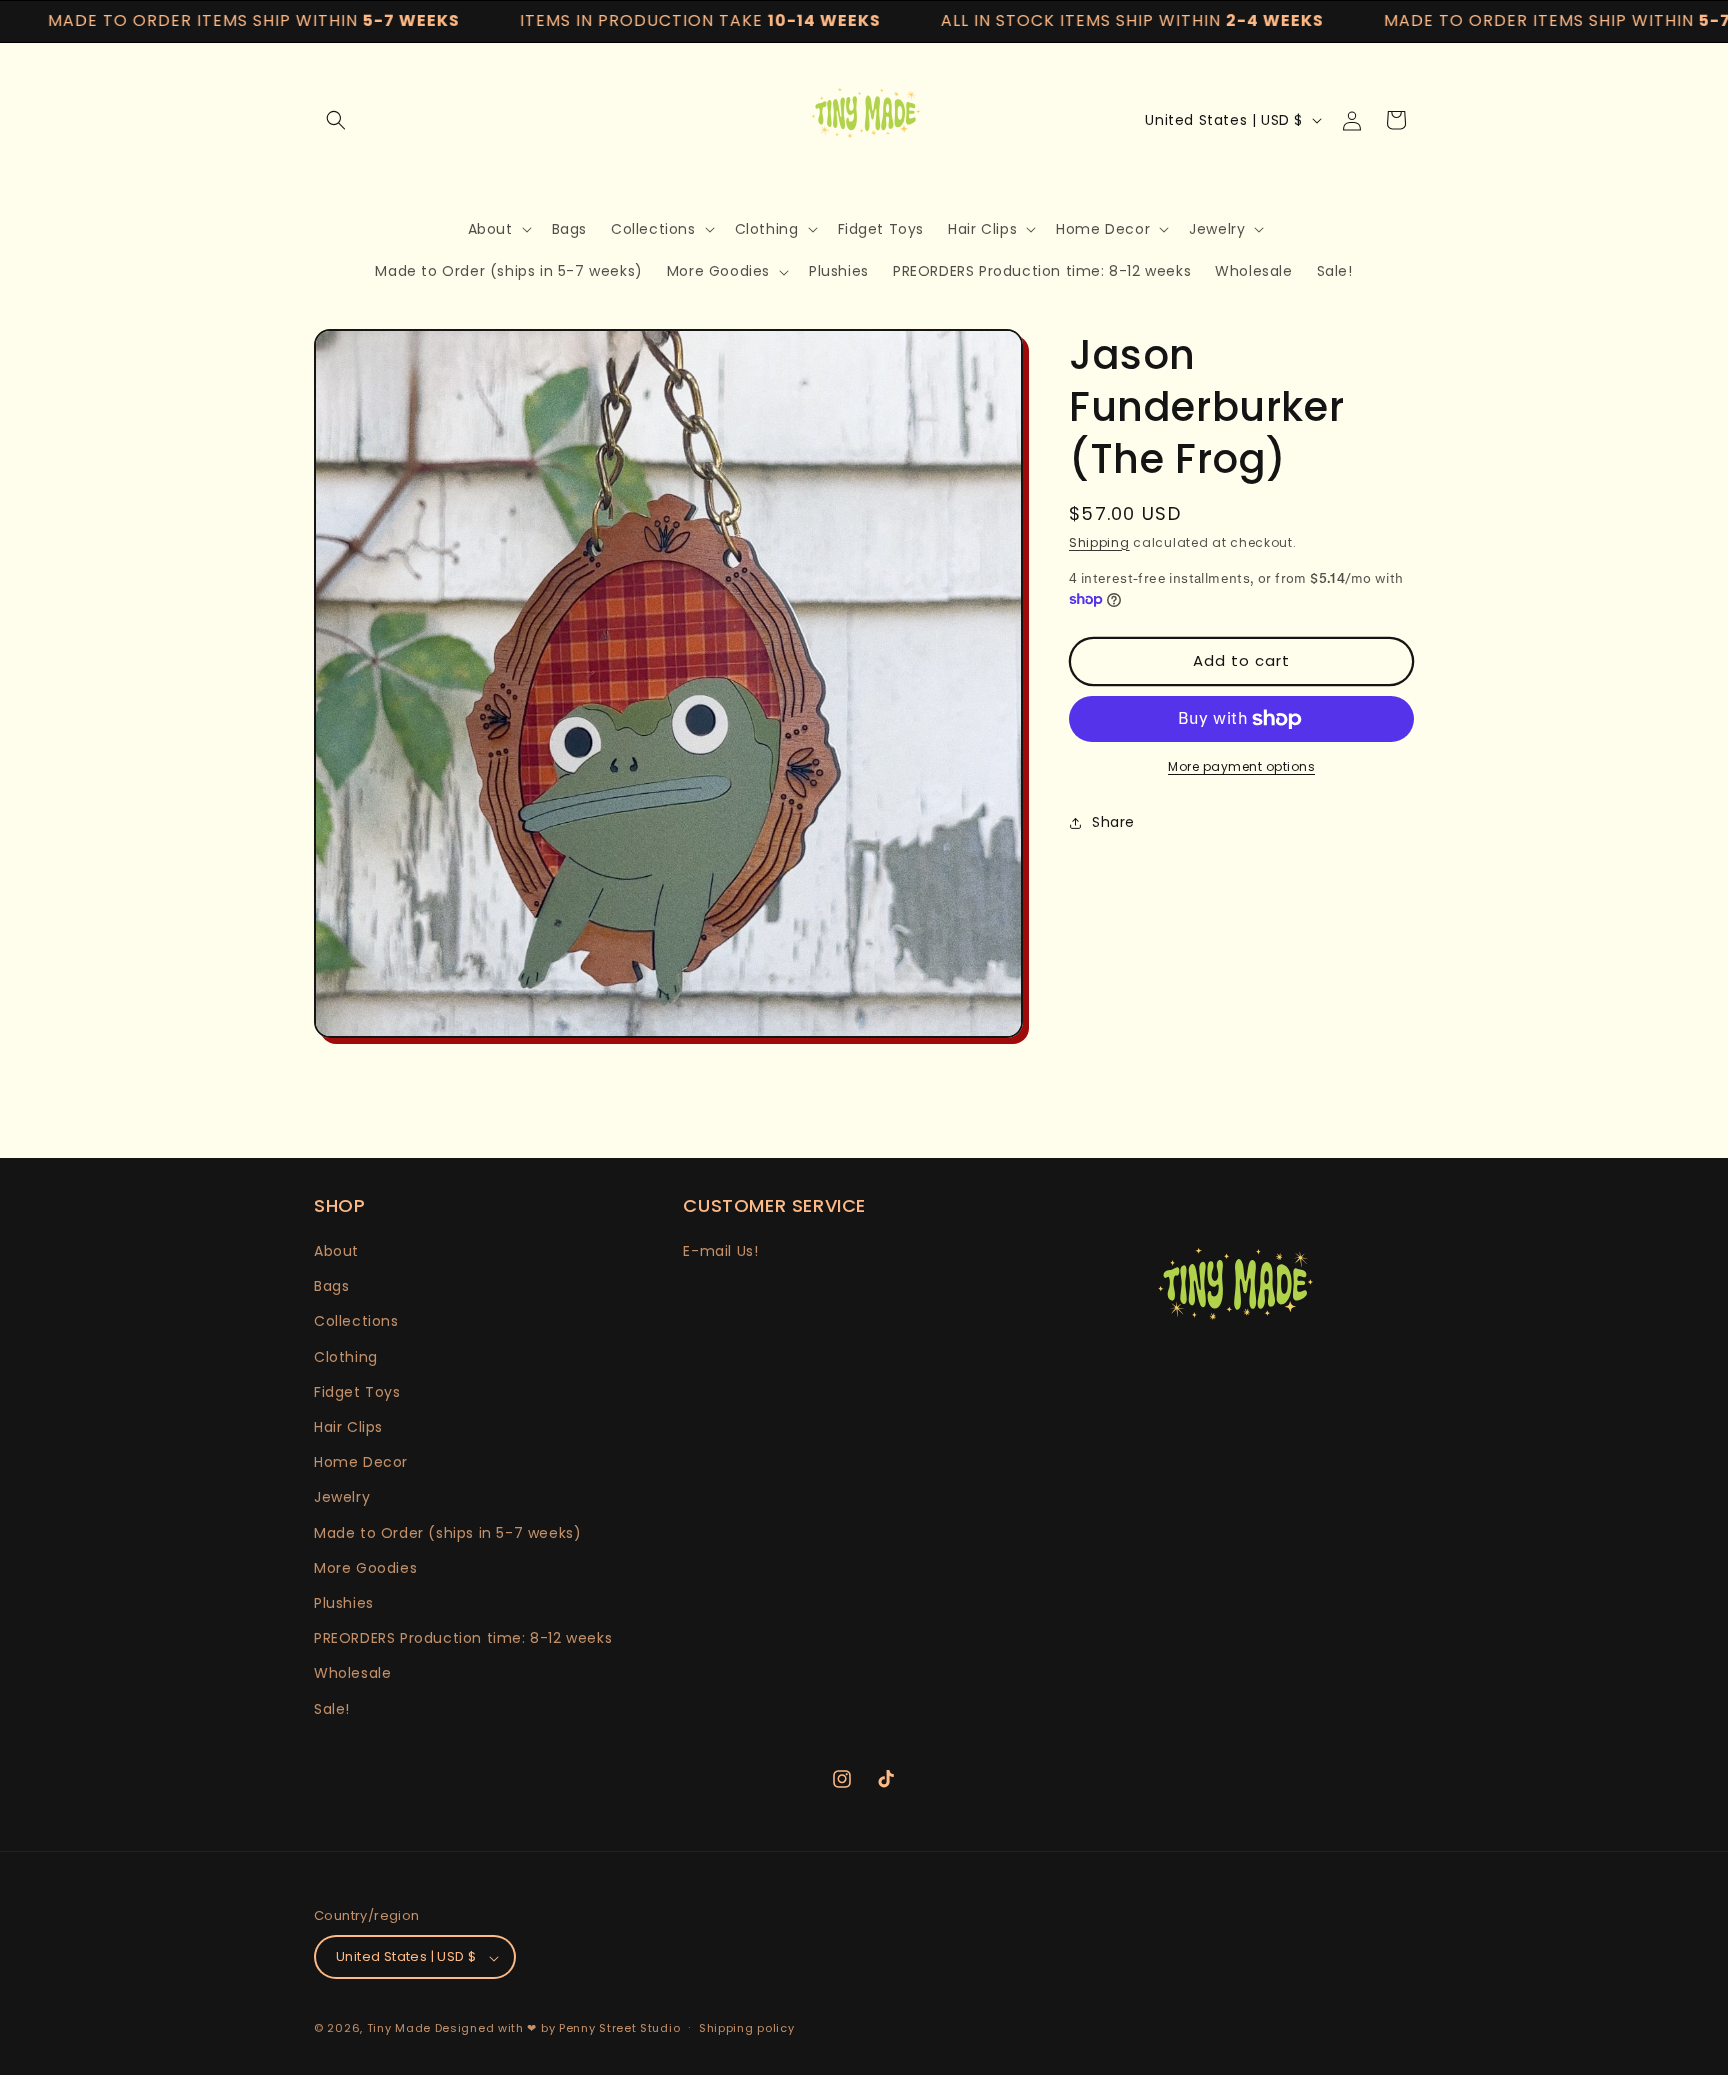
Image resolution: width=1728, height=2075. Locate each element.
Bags (331, 1287)
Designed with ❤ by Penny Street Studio (558, 2029)
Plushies (344, 1603)
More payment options (1241, 766)
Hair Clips (348, 1427)
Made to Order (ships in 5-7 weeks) (447, 1533)
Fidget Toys (357, 1392)
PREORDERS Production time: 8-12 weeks (463, 1639)
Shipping (1099, 542)
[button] (336, 120)
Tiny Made (399, 2029)
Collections (356, 1322)
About (336, 1251)
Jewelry (342, 1498)
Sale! (332, 1709)
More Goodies (365, 1568)
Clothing (346, 1357)
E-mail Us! (720, 1251)
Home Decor (361, 1463)
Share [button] (1113, 822)
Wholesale (352, 1674)
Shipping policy (747, 2028)
